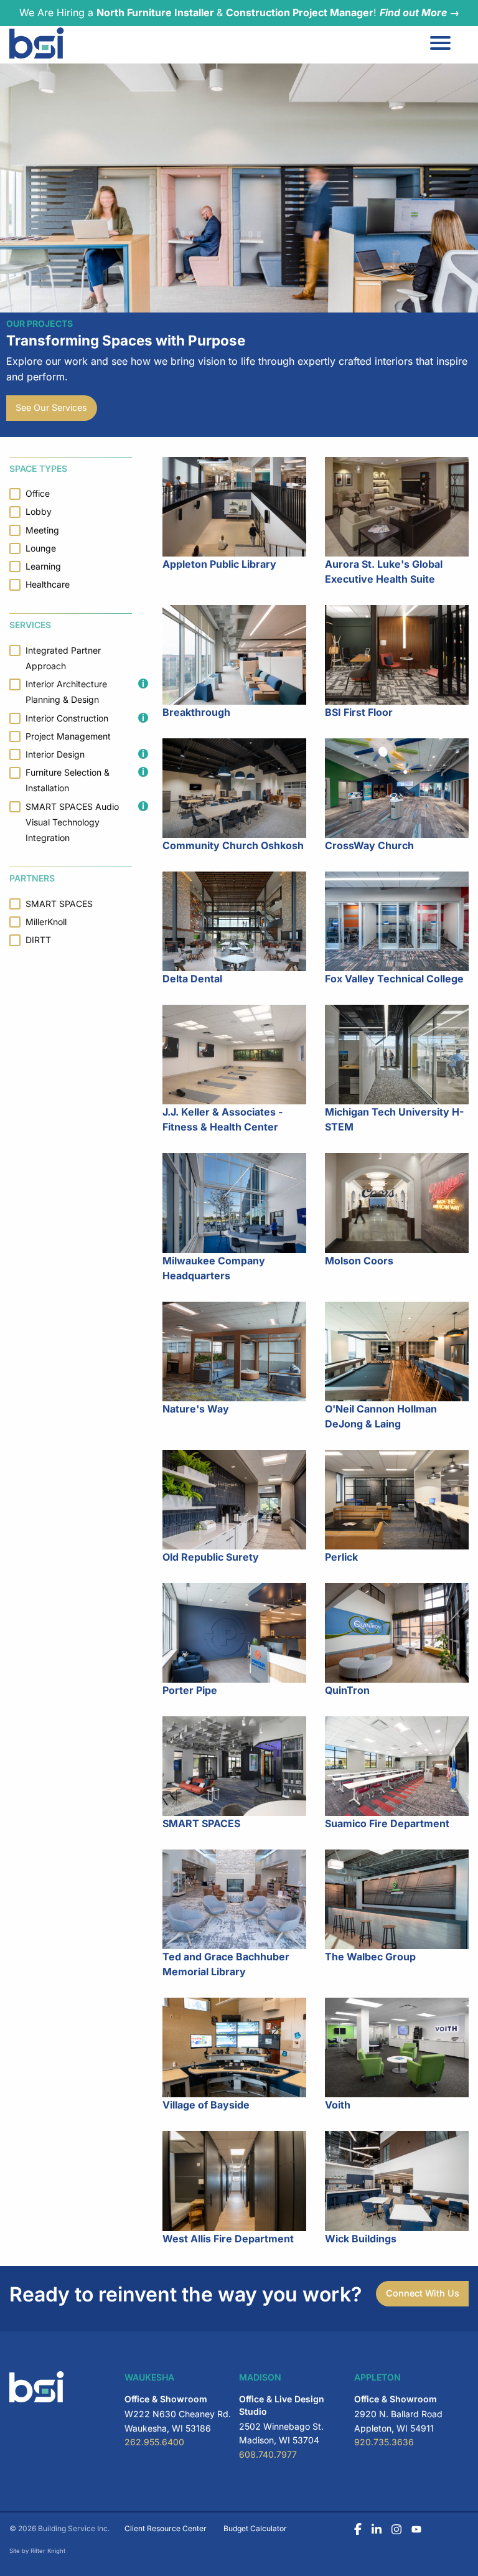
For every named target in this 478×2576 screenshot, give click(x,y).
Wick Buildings (361, 2239)
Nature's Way (196, 1409)
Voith (338, 2105)
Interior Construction (67, 718)
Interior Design (55, 754)
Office (38, 493)
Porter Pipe (190, 1690)
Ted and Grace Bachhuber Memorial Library (226, 1964)
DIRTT (38, 940)
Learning (43, 566)
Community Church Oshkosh (233, 845)
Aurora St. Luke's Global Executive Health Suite (384, 571)
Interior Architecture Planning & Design (66, 692)
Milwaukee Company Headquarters (214, 1268)
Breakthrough (196, 712)
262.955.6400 (154, 2442)
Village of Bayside (206, 2105)
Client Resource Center (166, 2528)
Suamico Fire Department (387, 1823)
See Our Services (51, 407)
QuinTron (347, 1690)
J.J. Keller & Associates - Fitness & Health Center (223, 1119)
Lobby (39, 511)
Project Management (68, 736)
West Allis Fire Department (228, 2239)
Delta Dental (192, 979)
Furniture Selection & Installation (68, 780)
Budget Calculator (255, 2528)
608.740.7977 (268, 2454)
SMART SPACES (201, 1823)
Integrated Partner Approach (63, 658)
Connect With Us (423, 2293)
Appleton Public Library (219, 564)
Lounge (41, 548)
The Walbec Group (370, 1957)
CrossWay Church (369, 845)
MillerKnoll (46, 922)
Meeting (42, 530)
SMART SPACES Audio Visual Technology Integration (72, 822)
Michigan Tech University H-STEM (394, 1119)
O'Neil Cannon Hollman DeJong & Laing (381, 1416)
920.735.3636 (384, 2442)
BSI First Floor (359, 712)
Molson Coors (359, 1261)
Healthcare (48, 584)
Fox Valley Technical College (394, 979)
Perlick (341, 1557)
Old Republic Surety (211, 1557)
